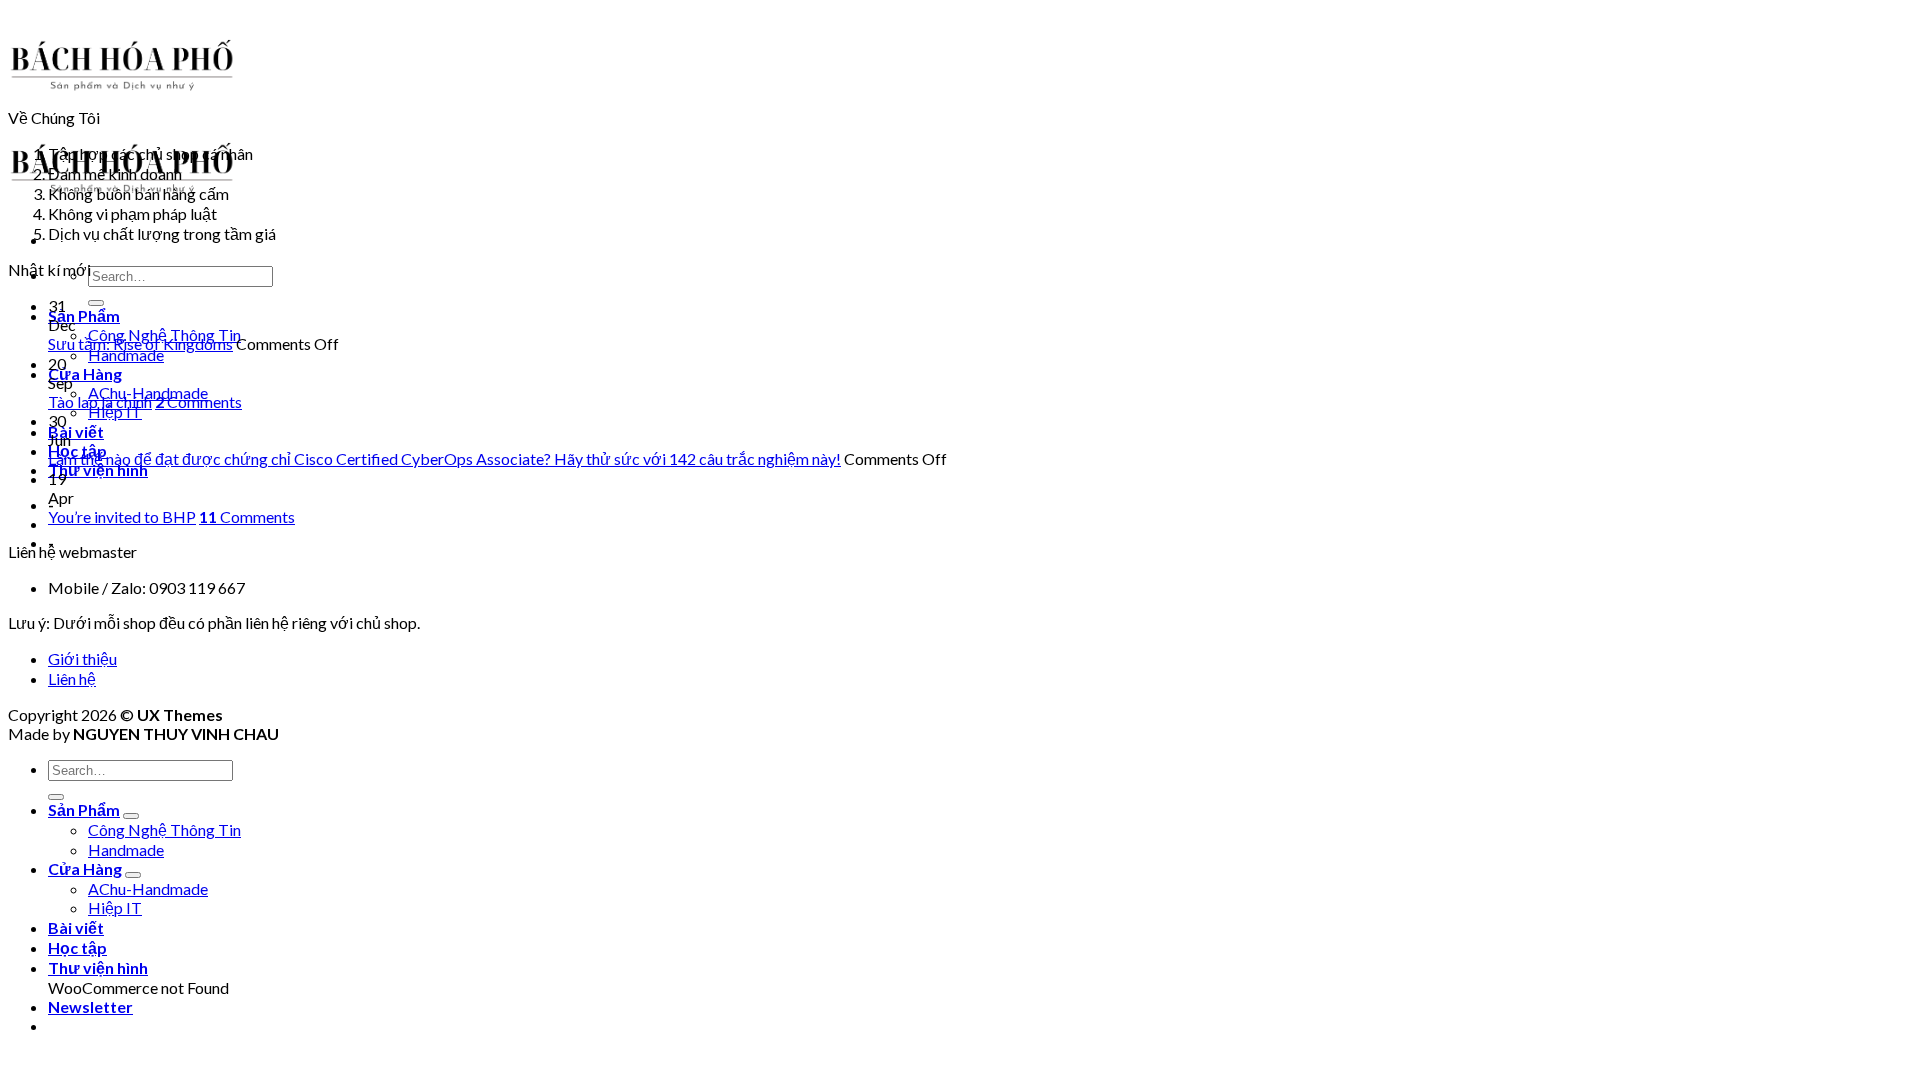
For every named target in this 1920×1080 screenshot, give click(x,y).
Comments (198, 401)
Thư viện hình (98, 469)
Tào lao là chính (100, 401)
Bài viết (76, 431)
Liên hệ (72, 678)
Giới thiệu (82, 658)
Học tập (77, 947)
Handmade (126, 354)
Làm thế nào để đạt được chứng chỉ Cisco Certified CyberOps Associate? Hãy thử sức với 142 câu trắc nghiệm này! (444, 458)
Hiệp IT (115, 411)
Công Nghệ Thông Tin (164, 829)
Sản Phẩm (84, 315)
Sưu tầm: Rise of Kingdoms (140, 343)
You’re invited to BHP (122, 516)
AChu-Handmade (148, 888)
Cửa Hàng (85, 373)
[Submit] (96, 303)
